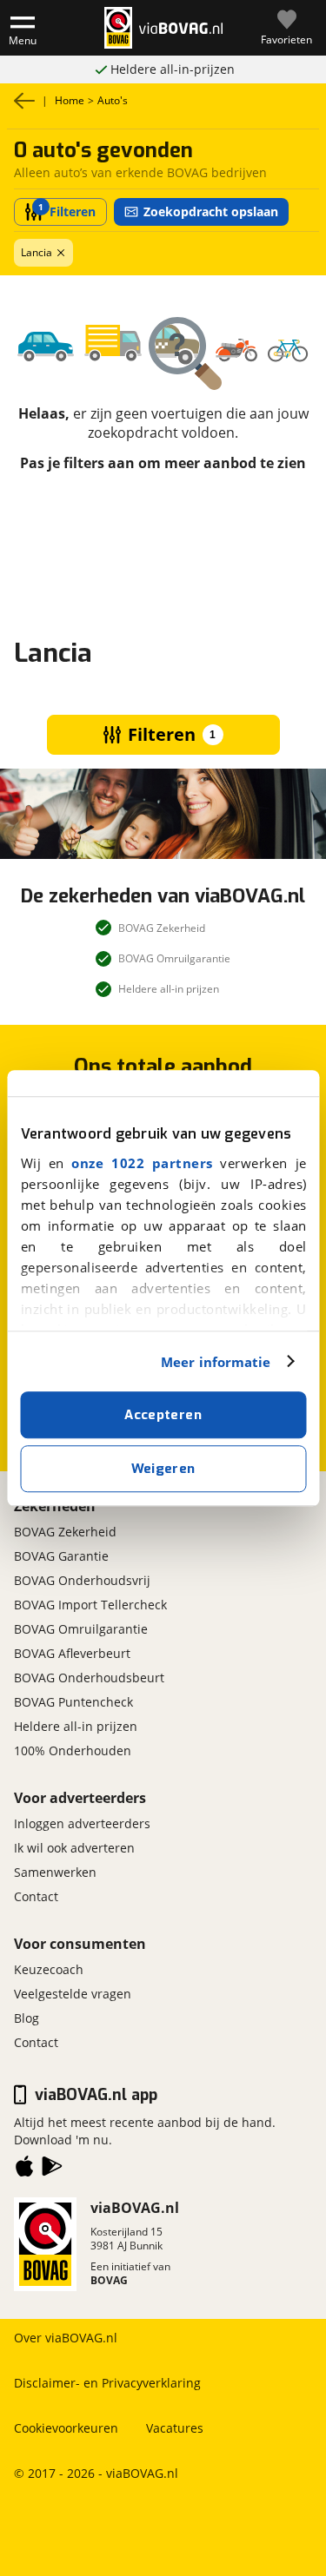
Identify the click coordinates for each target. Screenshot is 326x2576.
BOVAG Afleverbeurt (72, 1653)
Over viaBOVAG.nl (66, 2338)
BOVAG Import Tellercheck (90, 1605)
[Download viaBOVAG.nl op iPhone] (24, 2170)
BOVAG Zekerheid (65, 1532)
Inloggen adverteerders (82, 1823)
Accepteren (163, 1415)
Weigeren (163, 1469)
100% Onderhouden (73, 1750)
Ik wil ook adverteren (74, 1848)
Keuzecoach (49, 1969)
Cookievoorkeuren (66, 2428)
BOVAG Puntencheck (73, 1702)
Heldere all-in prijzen (76, 1726)
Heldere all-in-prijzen (173, 69)
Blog (27, 2018)
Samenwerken (55, 1872)
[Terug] (24, 101)
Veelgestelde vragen (73, 1994)
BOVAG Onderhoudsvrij (82, 1580)
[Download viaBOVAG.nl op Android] (52, 2170)
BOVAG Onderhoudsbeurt (89, 1678)
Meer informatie (216, 1362)
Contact (36, 1896)
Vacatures (175, 2428)
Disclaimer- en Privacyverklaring (107, 2383)
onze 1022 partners (142, 1163)
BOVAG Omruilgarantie (81, 1629)
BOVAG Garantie (61, 1556)
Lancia (37, 252)
